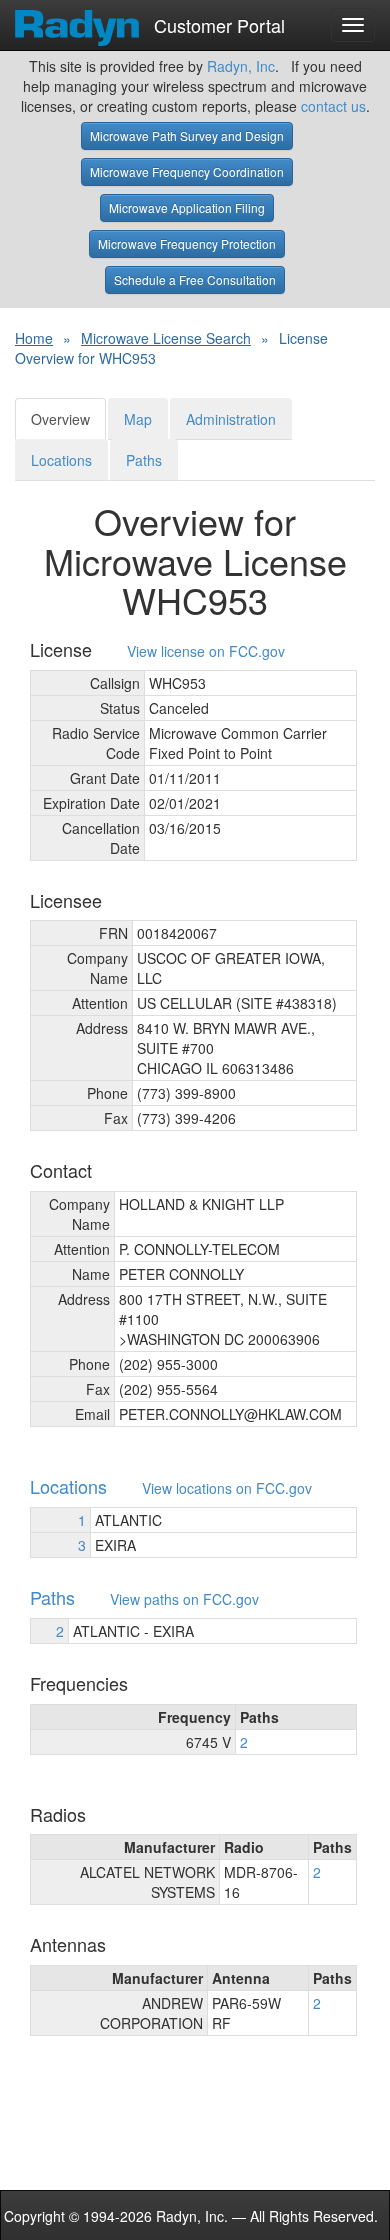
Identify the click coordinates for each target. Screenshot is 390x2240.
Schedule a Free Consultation (195, 279)
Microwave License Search (166, 338)
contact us (333, 106)
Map (138, 419)
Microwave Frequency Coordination (187, 171)
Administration (231, 419)
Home (34, 338)
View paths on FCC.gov (184, 1599)
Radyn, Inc (241, 66)
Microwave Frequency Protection (187, 243)
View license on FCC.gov (206, 651)
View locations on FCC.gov (227, 1488)
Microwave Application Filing (187, 207)
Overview (60, 419)
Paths (144, 460)
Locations (61, 460)
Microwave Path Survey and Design (187, 135)
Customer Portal (217, 21)
